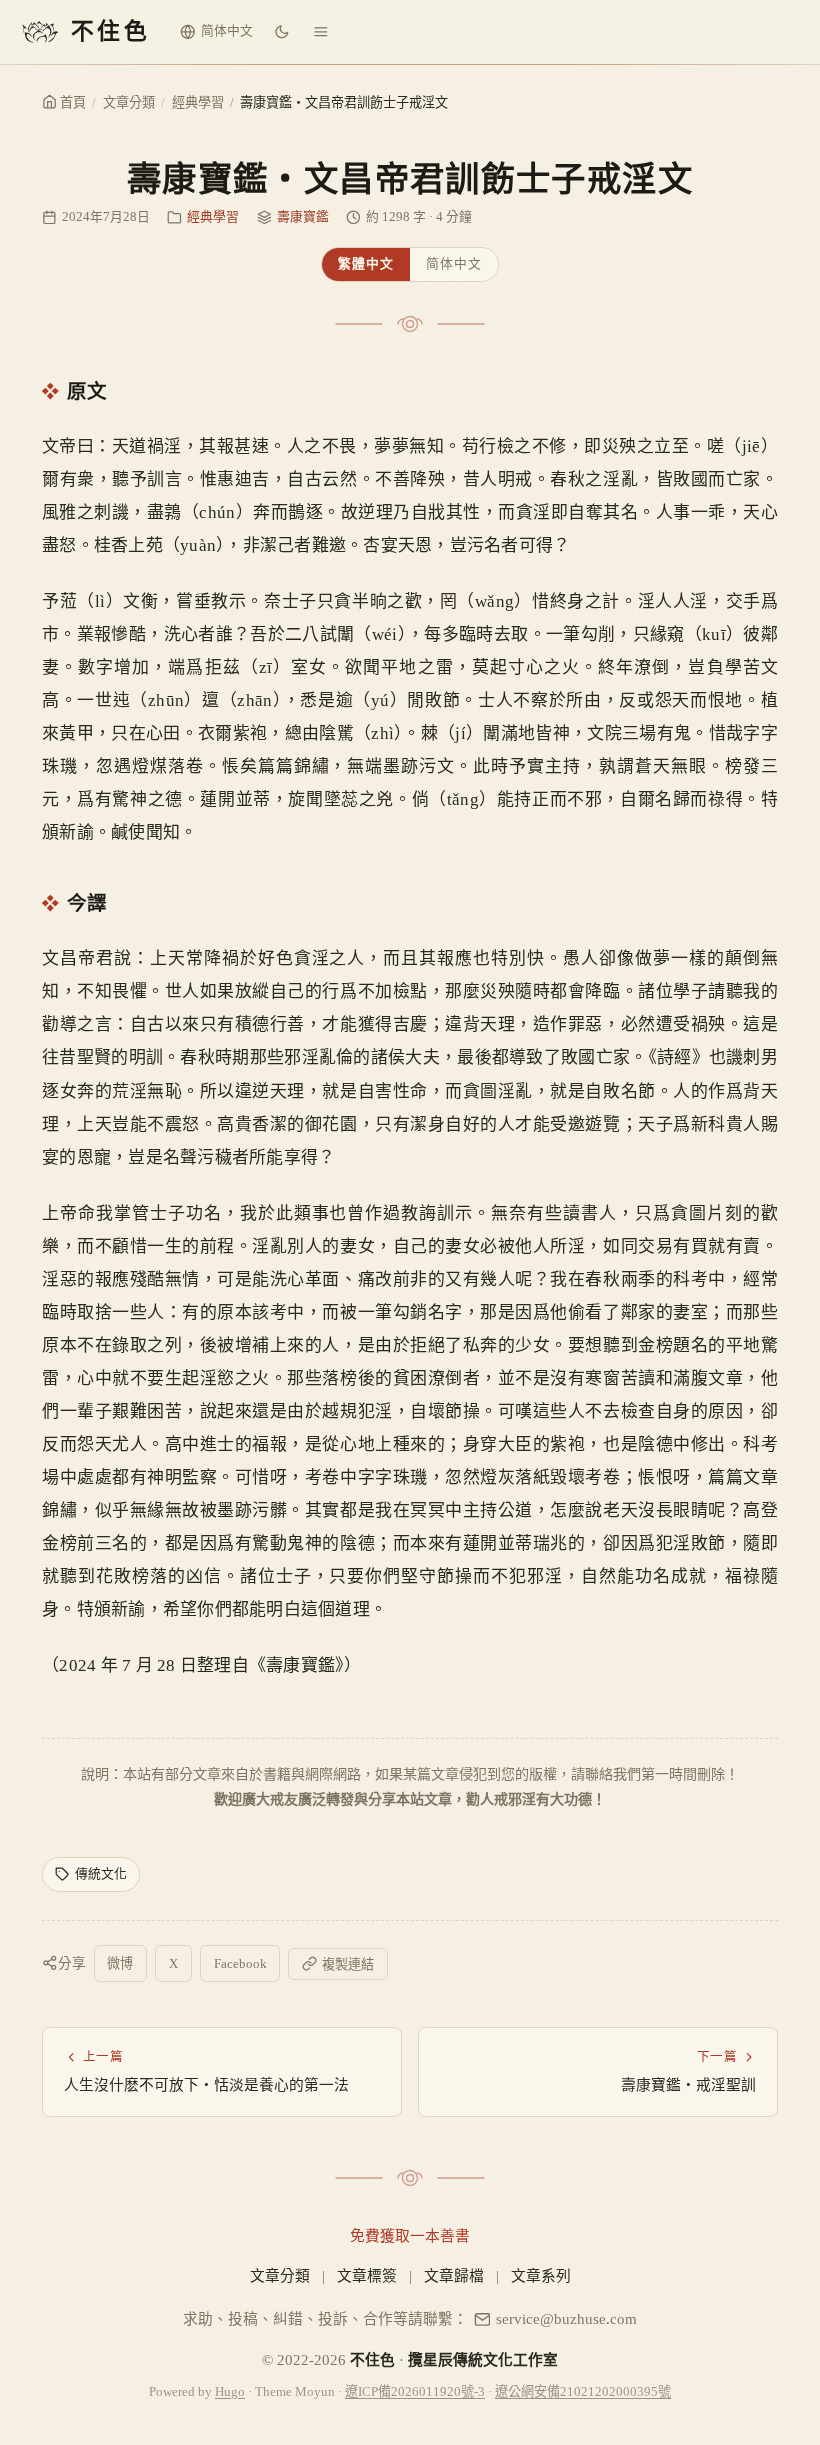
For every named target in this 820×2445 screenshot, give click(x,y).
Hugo (230, 2391)
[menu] (321, 32)
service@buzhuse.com (566, 2319)
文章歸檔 (454, 2276)
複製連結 (348, 1964)
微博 (120, 1963)
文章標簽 (367, 2276)
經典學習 (198, 102)
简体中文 (454, 264)
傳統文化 (101, 1874)
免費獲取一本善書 (410, 2236)
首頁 (71, 102)
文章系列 (541, 2276)
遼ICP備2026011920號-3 (415, 2391)
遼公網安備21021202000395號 (583, 2391)
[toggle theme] (282, 32)
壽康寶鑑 (303, 217)
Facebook (240, 1963)
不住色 (372, 2360)
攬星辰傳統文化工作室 (483, 2360)
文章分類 (129, 102)
